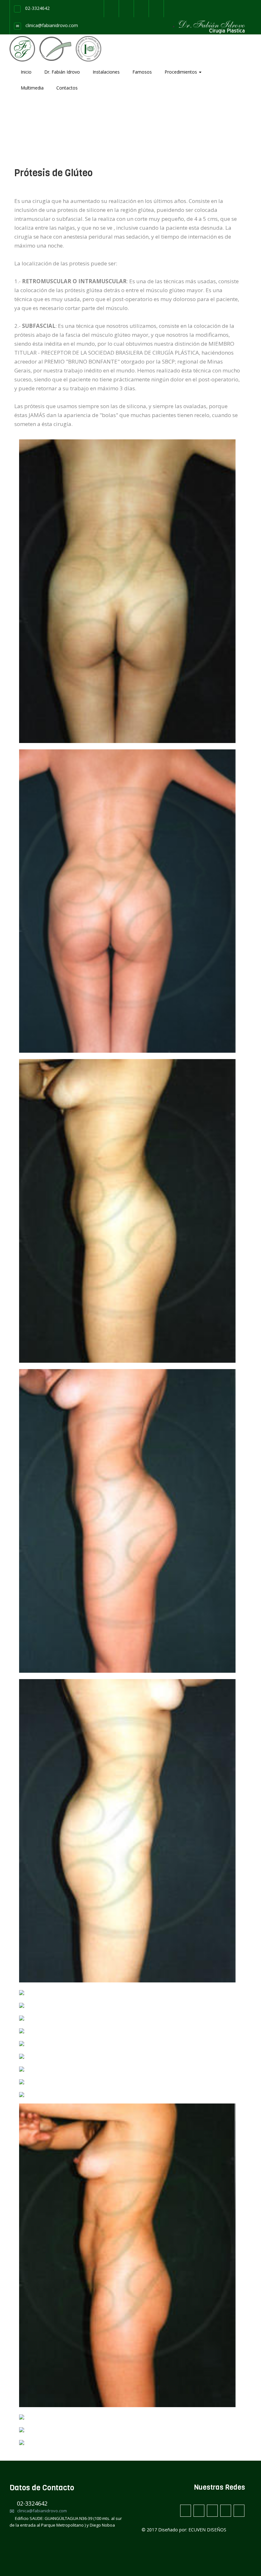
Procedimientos (181, 72)
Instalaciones (106, 72)
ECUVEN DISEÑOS (207, 2530)
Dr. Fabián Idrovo (62, 72)
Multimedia (32, 88)
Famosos (142, 72)
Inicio (26, 72)
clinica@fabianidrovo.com (52, 25)
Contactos (67, 88)
